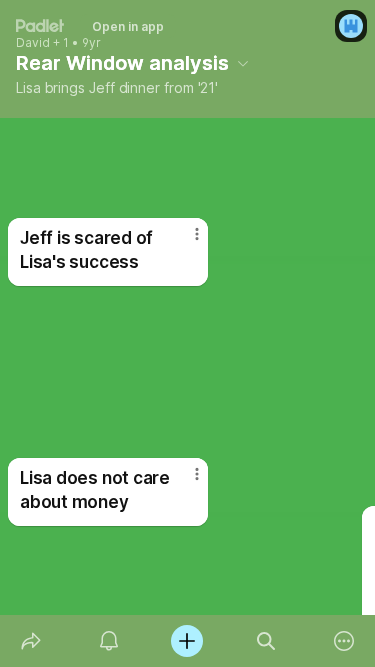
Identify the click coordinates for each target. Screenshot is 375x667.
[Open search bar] (266, 641)
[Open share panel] (31, 641)
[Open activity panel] (109, 641)
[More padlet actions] (344, 641)
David (33, 43)
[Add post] (187, 641)
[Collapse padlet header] (243, 63)
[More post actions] (184, 482)
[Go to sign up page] (351, 26)
